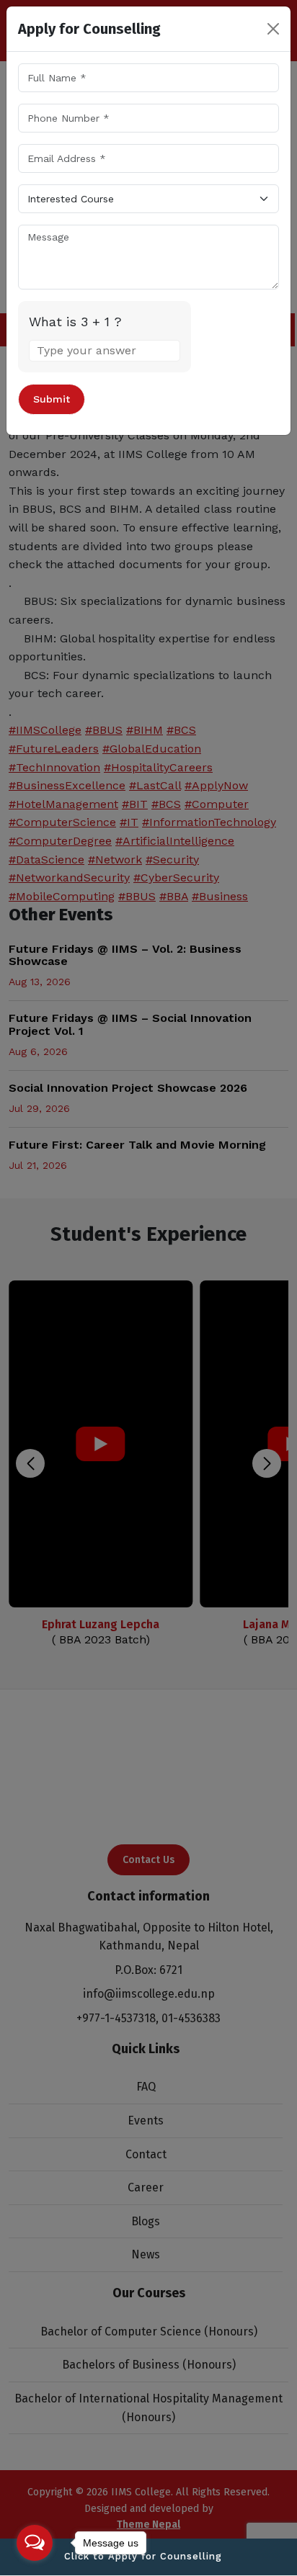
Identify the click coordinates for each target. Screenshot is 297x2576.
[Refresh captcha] (171, 321)
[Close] (273, 29)
